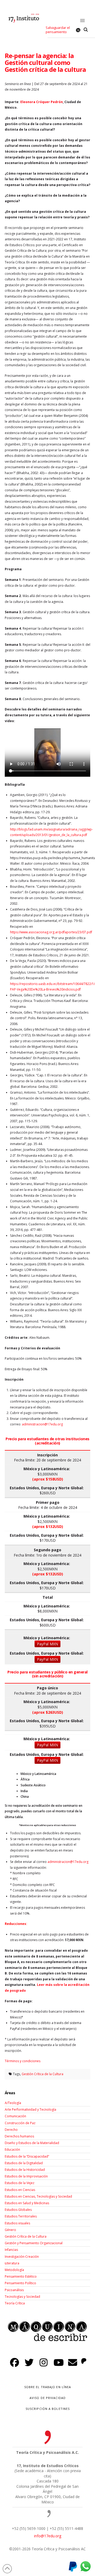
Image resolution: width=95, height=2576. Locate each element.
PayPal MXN (47, 1644)
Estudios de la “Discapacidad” (27, 2156)
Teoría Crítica (15, 2303)
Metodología (14, 2270)
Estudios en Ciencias (20, 2190)
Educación (12, 2149)
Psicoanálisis (14, 2290)
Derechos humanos (19, 2136)
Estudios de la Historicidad (25, 2170)
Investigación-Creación (22, 2257)
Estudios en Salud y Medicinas (27, 2203)
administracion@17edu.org (68, 1862)
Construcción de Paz (20, 2123)
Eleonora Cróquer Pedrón (42, 102)
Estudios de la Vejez (20, 2183)
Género (10, 2230)
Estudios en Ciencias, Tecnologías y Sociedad (38, 2196)
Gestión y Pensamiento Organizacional (34, 2243)
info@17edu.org (48, 2536)
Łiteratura (12, 2263)
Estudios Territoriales (21, 2216)
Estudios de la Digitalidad (24, 2163)
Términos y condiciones (23, 2061)
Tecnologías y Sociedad (22, 2297)
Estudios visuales (17, 2223)
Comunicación (15, 2116)
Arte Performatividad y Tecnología (30, 2109)
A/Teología (13, 2103)
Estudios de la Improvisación (26, 2176)
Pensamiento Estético (21, 2276)
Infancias (11, 2250)
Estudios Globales (18, 2210)
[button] (83, 21)
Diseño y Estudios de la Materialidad (32, 2143)
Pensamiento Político (20, 2283)
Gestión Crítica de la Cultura (42, 2074)
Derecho (11, 2130)
